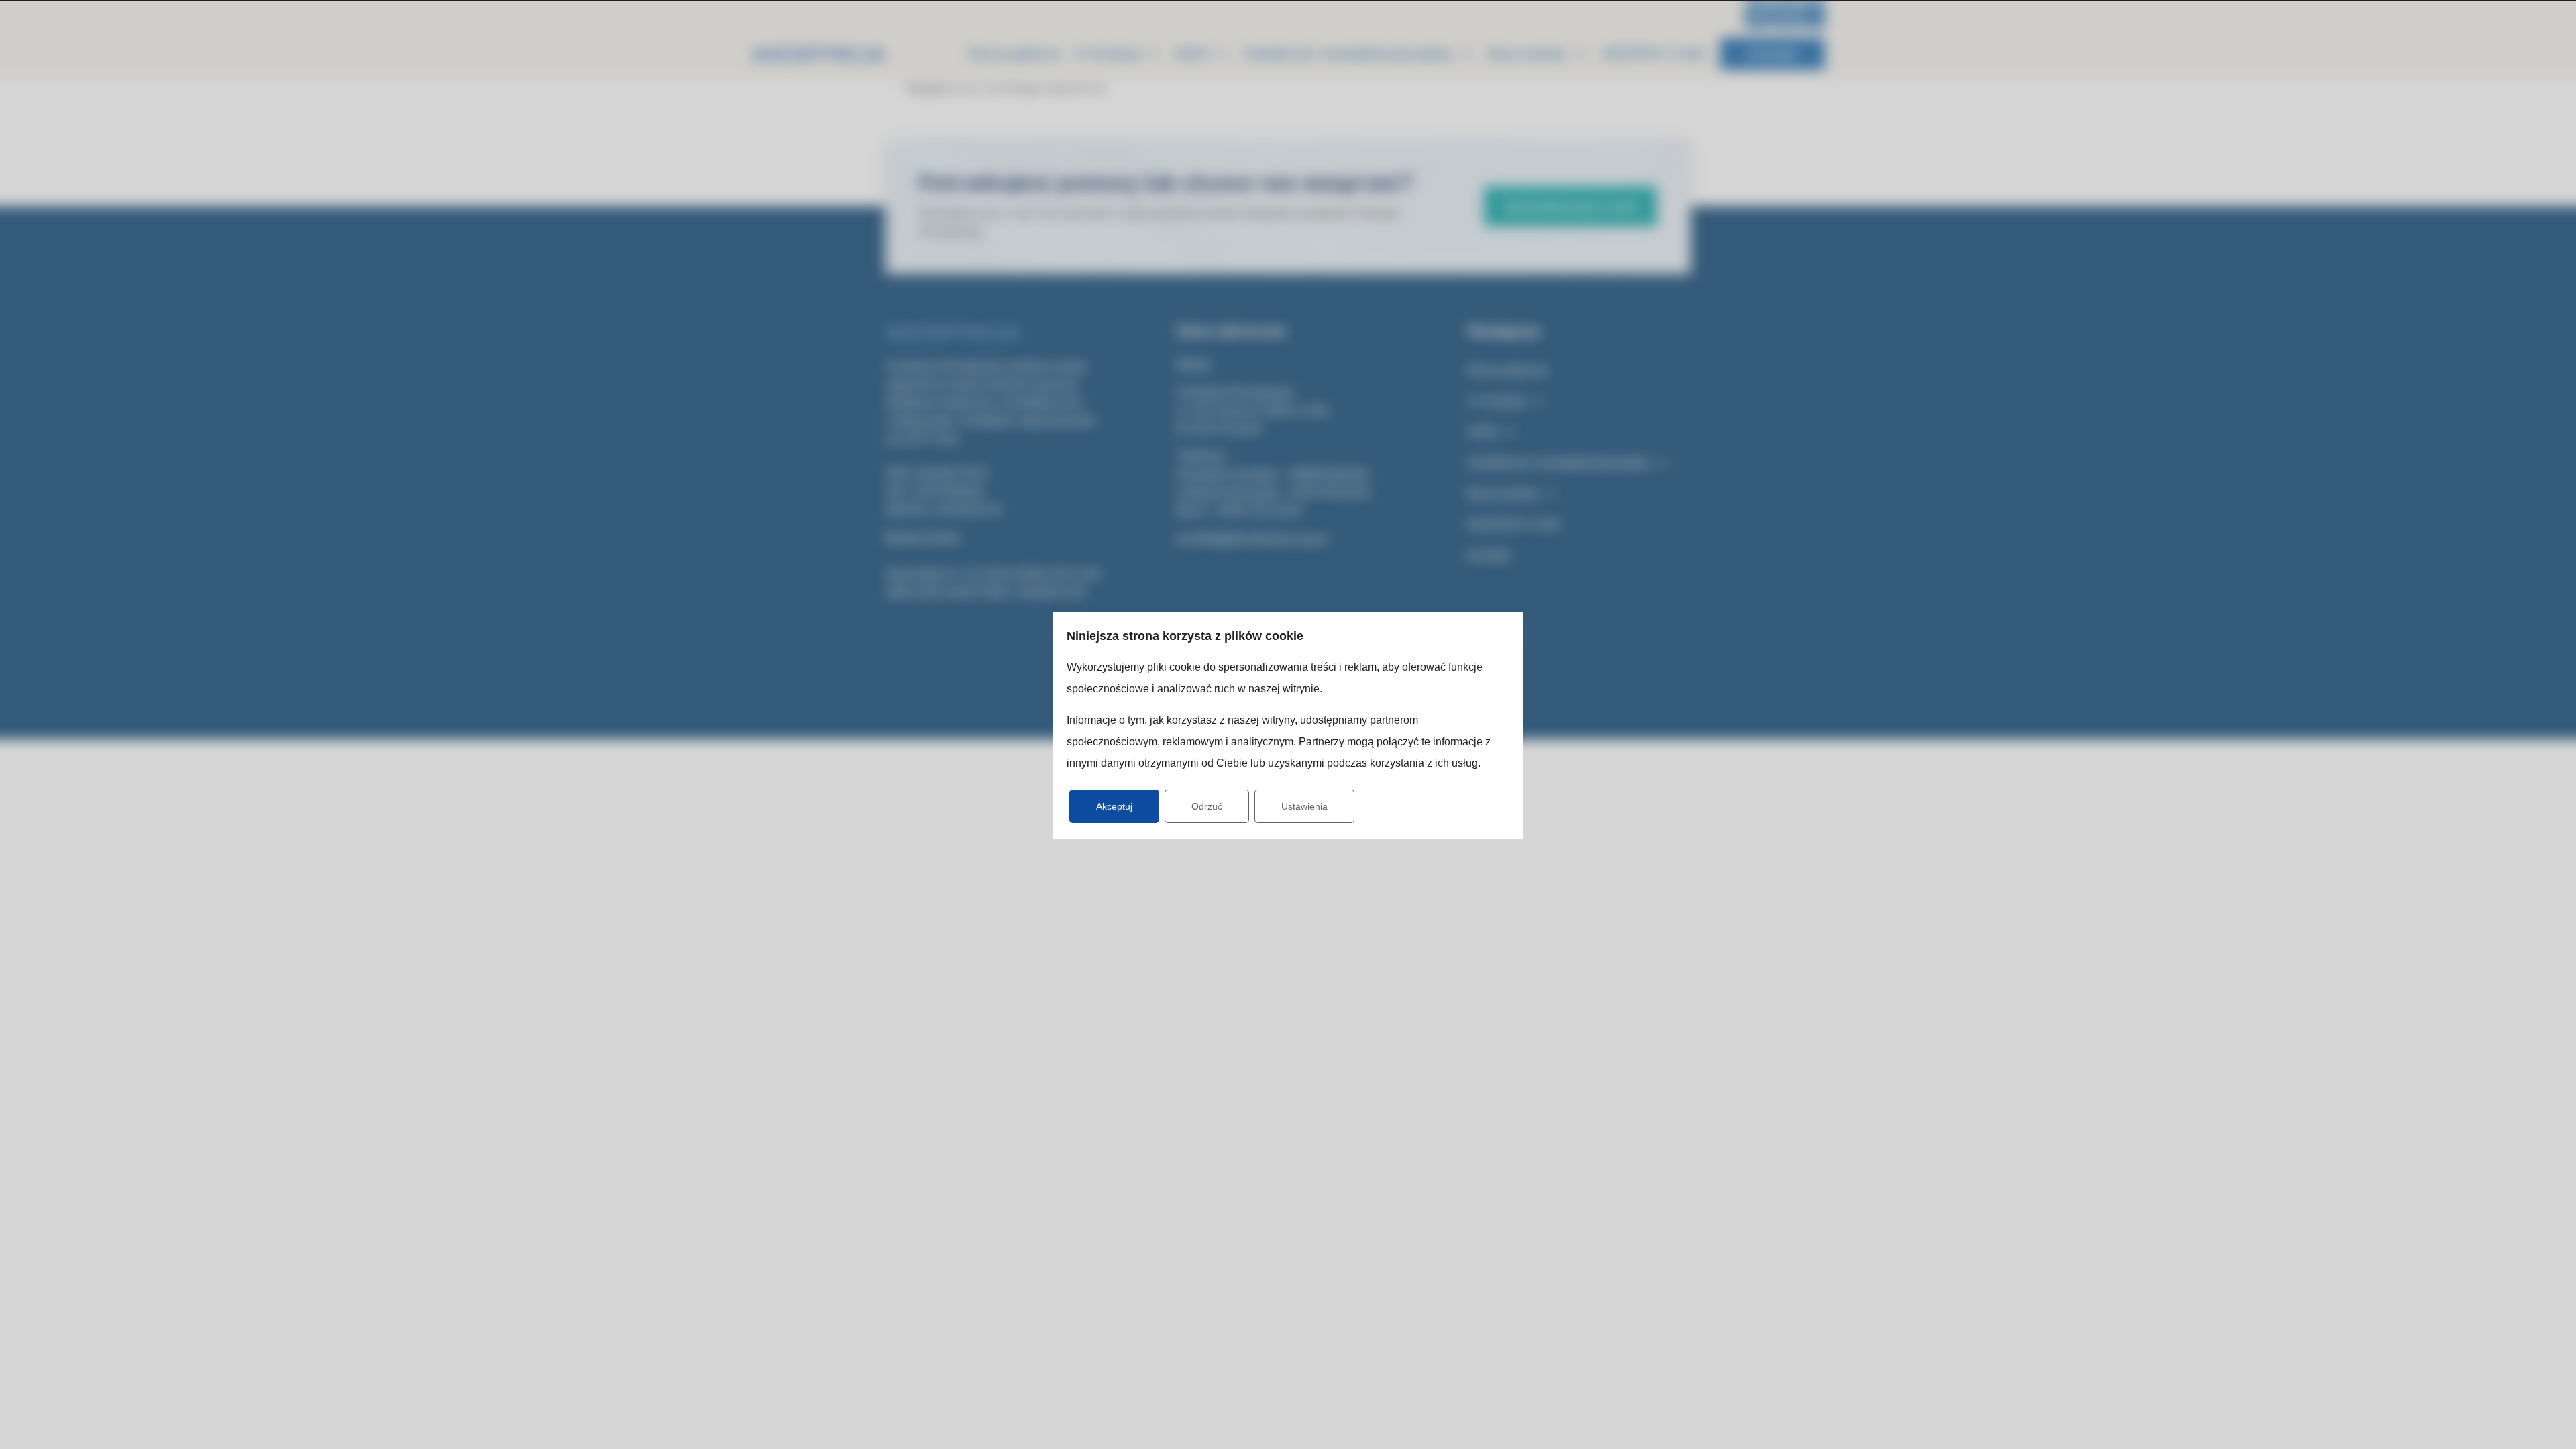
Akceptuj (1114, 806)
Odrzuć (1207, 806)
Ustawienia (1304, 806)
